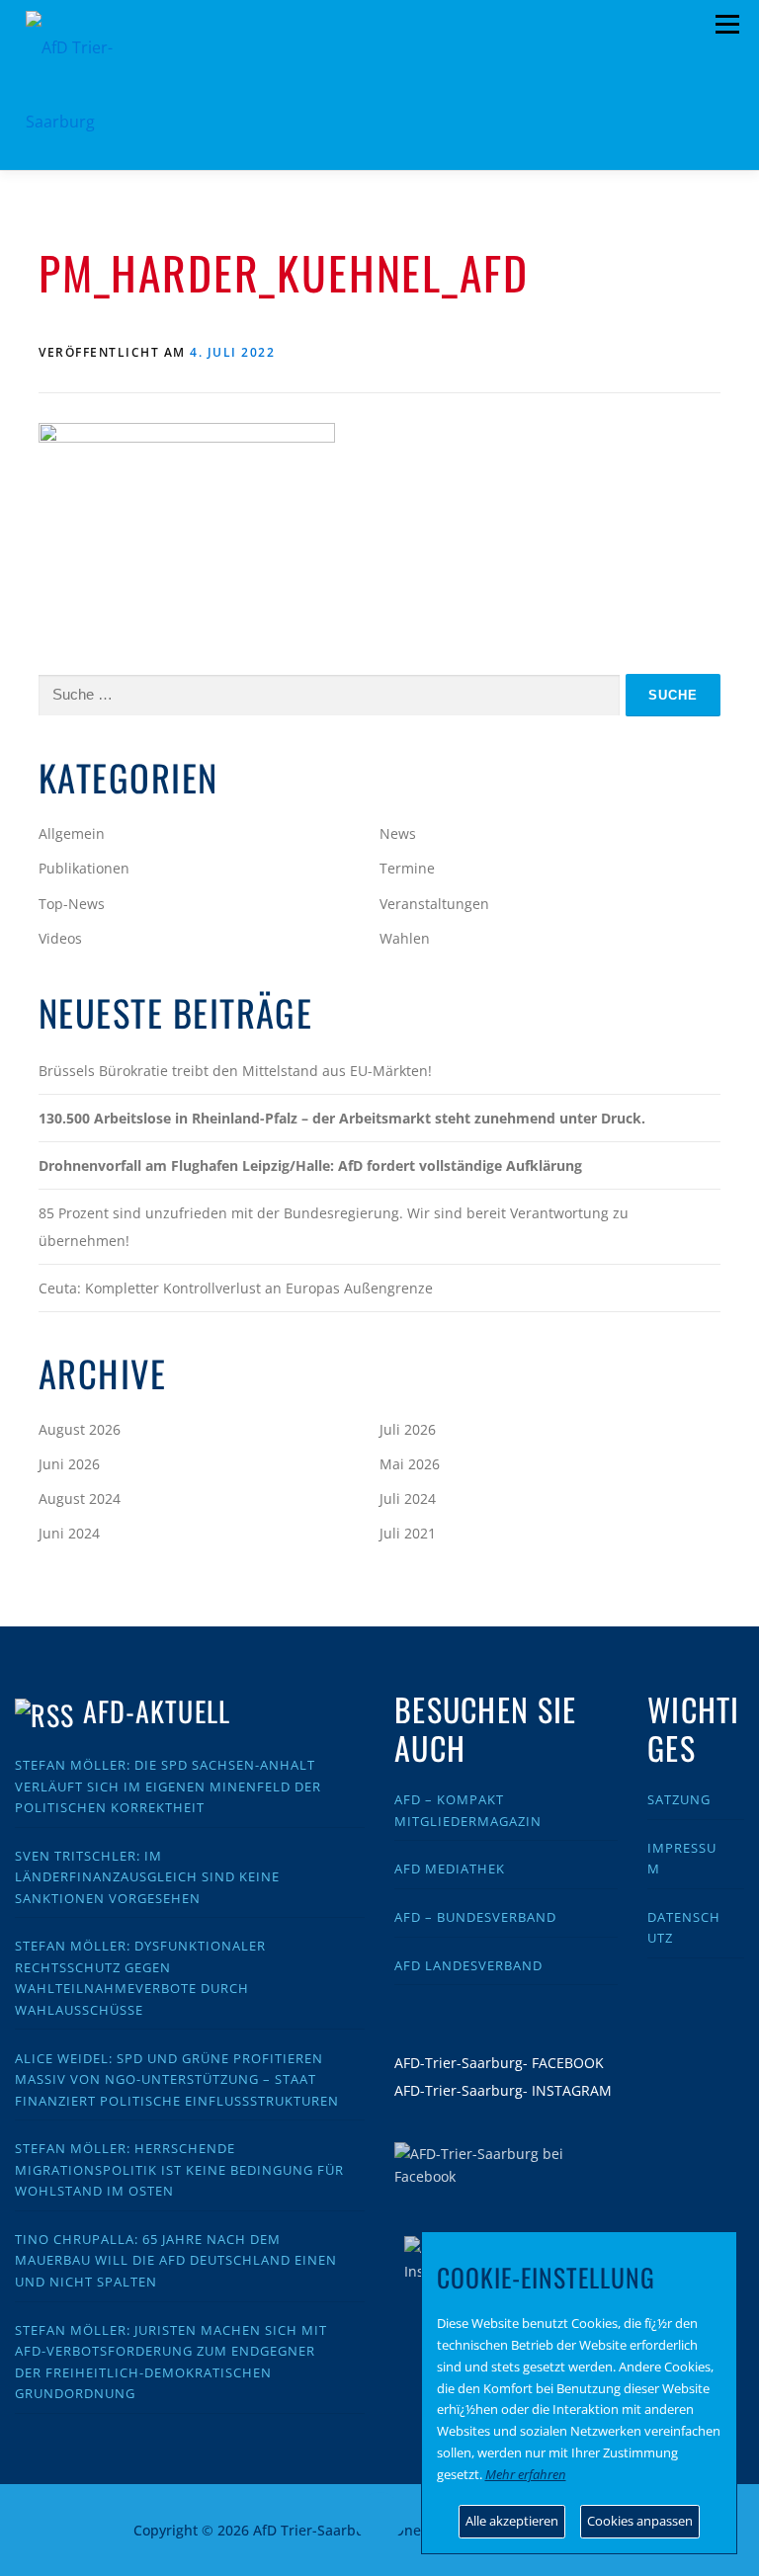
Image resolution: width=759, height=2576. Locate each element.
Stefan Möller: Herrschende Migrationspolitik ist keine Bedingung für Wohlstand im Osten (179, 2169)
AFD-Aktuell (157, 1711)
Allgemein (72, 833)
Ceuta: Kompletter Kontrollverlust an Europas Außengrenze (236, 1288)
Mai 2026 (410, 1464)
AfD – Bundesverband (475, 1917)
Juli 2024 (408, 1498)
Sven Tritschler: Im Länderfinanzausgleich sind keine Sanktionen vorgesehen (147, 1877)
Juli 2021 (408, 1533)
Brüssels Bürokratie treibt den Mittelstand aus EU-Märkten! (235, 1071)
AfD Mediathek (450, 1869)
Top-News (72, 904)
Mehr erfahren (526, 2474)
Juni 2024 (69, 1533)
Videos (60, 938)
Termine (407, 868)
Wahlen (405, 938)
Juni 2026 (69, 1464)
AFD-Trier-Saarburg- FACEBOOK (499, 2063)
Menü (727, 25)
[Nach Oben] (380, 2518)
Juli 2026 (408, 1429)
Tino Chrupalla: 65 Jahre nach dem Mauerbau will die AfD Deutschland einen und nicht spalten (176, 2260)
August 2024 (80, 1498)
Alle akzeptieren (512, 2521)
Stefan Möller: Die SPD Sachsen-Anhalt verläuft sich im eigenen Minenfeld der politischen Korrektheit (168, 1786)
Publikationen (84, 868)
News (398, 833)
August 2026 (80, 1429)
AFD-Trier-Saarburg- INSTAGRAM (503, 2090)
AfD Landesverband (468, 1965)
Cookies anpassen (640, 2521)
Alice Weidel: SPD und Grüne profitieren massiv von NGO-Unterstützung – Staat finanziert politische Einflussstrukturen (177, 2079)
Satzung (679, 1799)
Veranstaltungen (434, 904)
